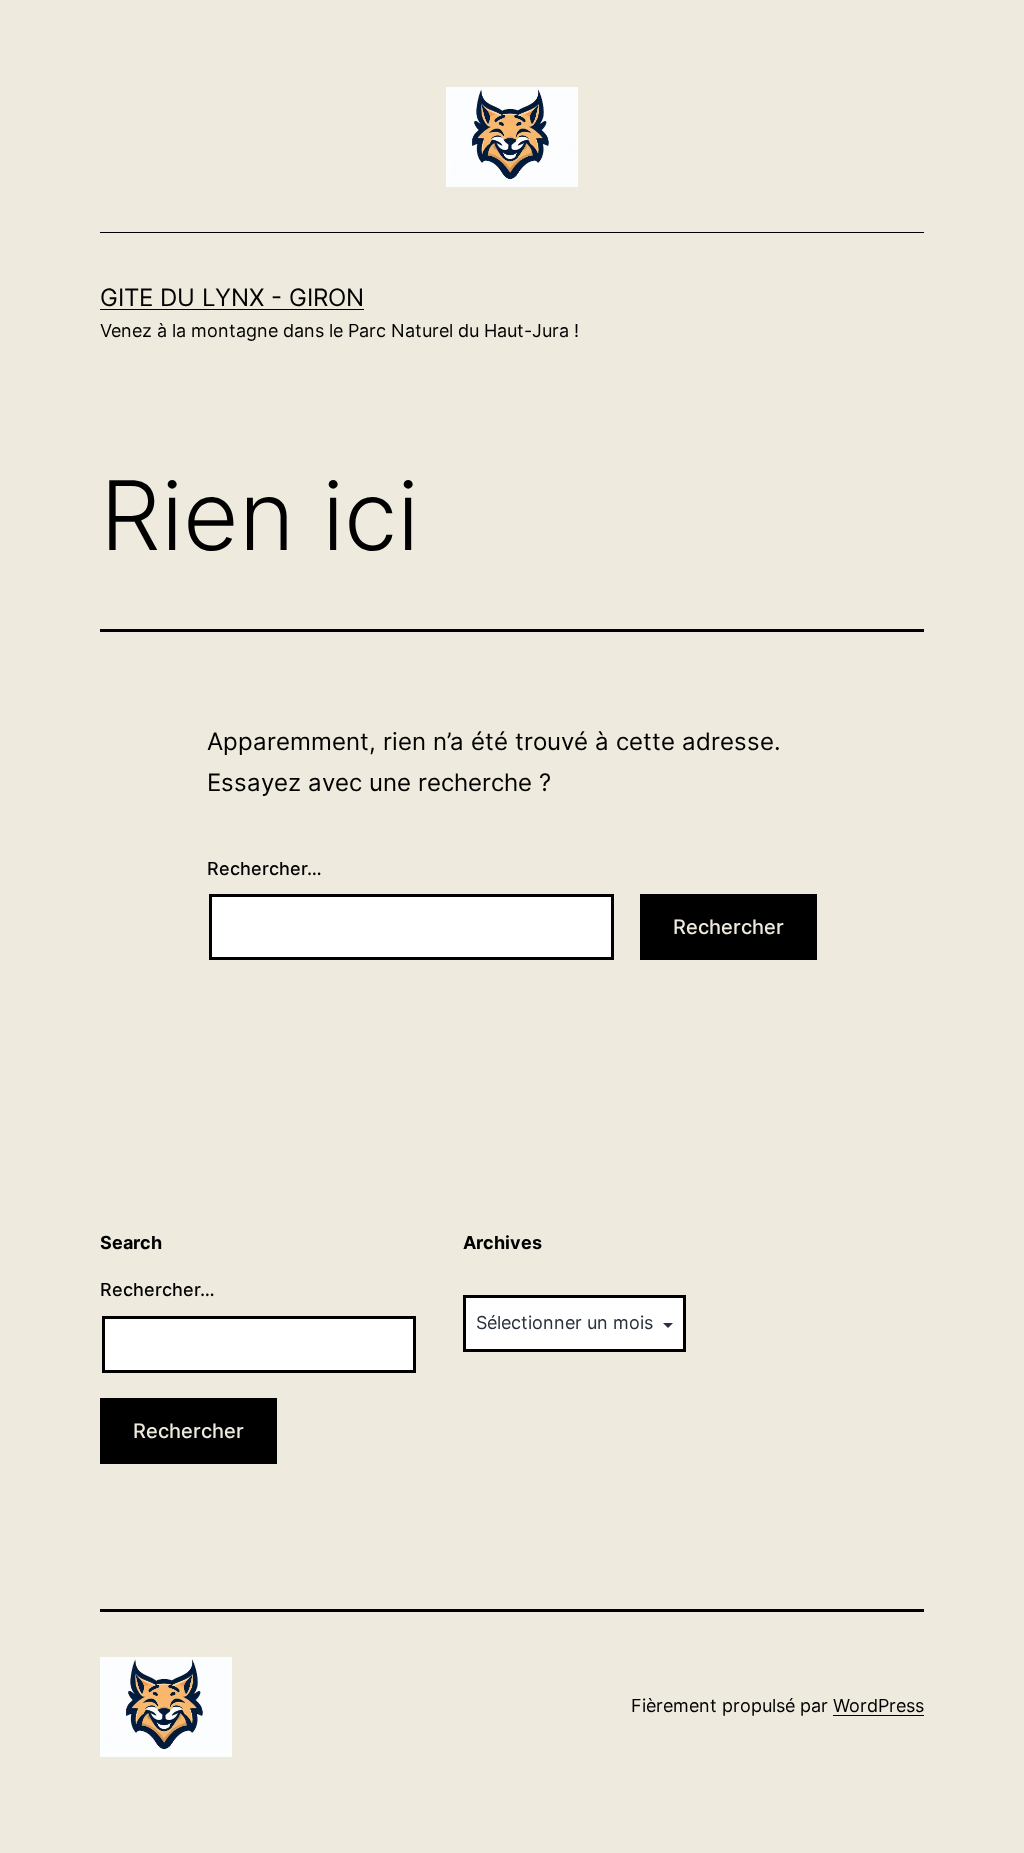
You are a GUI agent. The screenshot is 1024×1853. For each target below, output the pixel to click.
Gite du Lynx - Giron (232, 297)
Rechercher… (264, 868)
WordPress (878, 1705)
